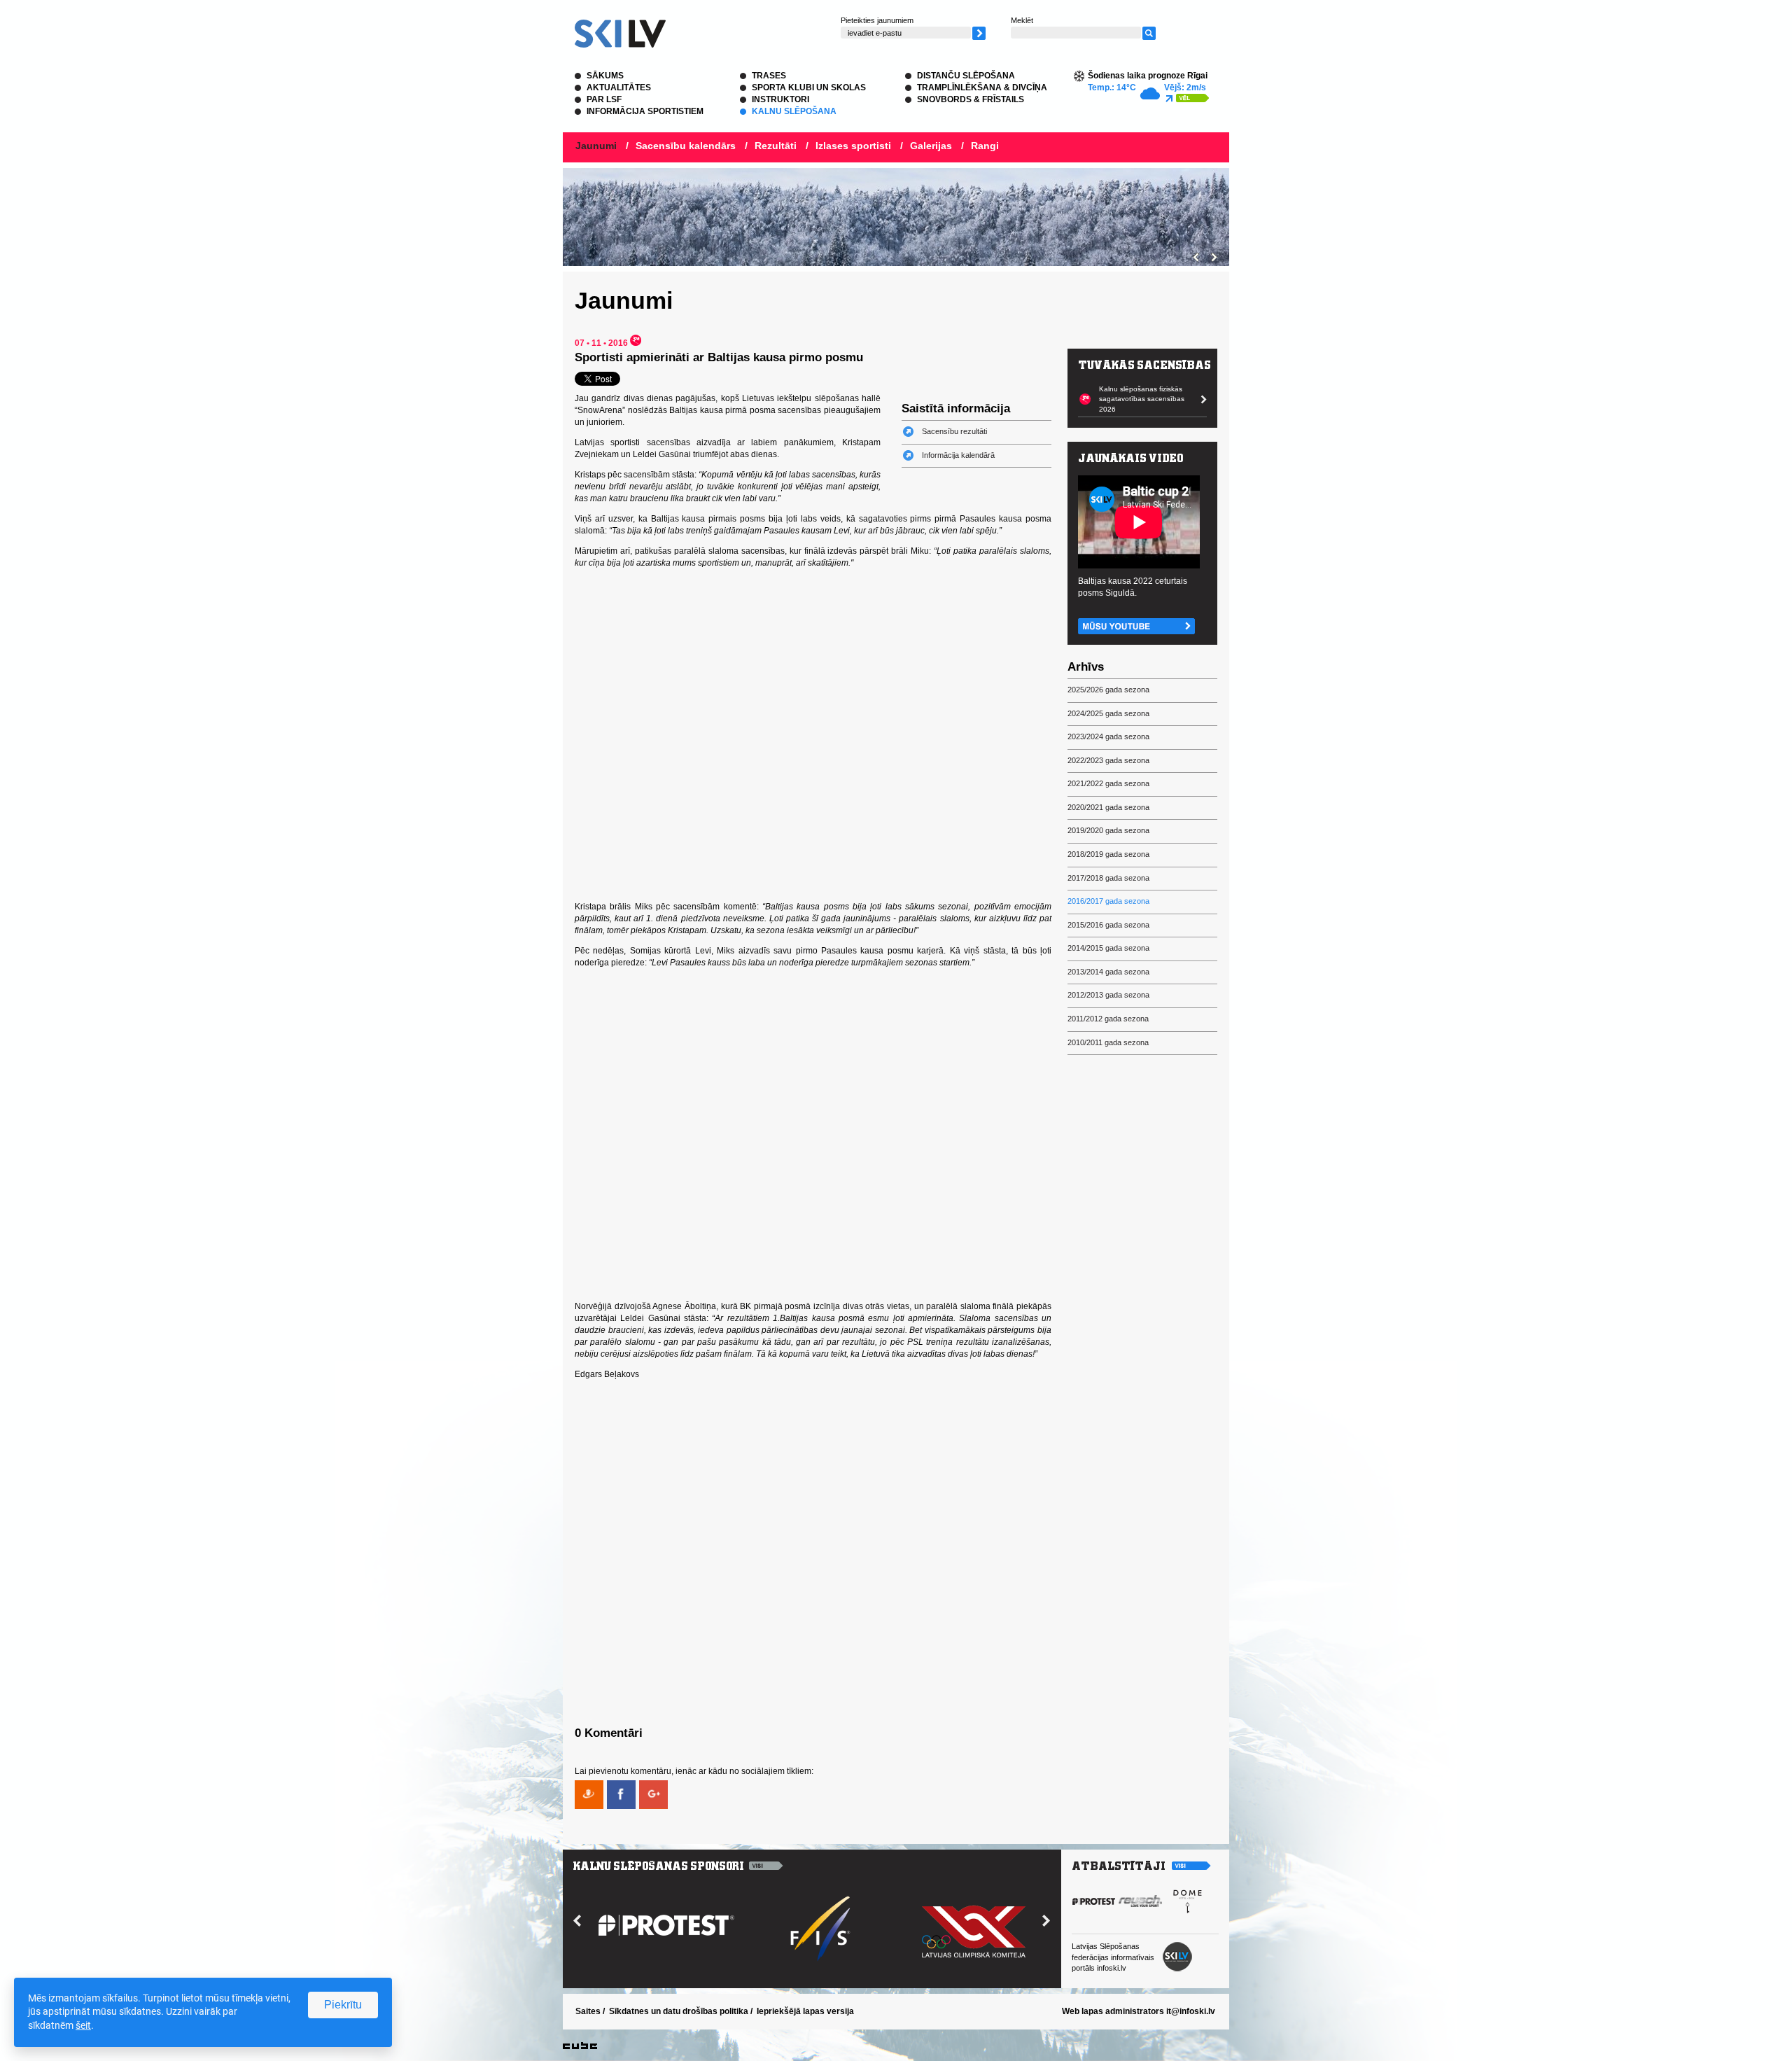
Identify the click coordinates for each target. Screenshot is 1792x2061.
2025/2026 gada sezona (1108, 690)
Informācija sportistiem (645, 111)
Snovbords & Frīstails (971, 99)
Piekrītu (343, 2005)
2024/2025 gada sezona (1108, 713)
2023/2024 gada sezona (1108, 736)
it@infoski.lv (1191, 2011)
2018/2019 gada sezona (1108, 854)
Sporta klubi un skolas (809, 88)
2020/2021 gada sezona (1108, 807)
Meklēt (1022, 20)
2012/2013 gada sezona (1108, 995)
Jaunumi (596, 146)
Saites (588, 2011)
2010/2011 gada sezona (1108, 1042)
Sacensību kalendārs (686, 146)
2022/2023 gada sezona (1108, 760)
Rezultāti (776, 146)
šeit (83, 2025)
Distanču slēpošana (966, 76)
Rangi (985, 146)
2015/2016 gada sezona (1108, 925)
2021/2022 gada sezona (1108, 783)
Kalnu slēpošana (794, 111)
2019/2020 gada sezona (1108, 830)
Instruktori (780, 99)
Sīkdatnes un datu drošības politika (679, 2011)
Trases (769, 76)
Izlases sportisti (853, 146)
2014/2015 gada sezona (1108, 948)
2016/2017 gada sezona (1108, 901)
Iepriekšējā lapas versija (805, 2011)
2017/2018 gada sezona (1108, 878)
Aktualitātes (619, 88)
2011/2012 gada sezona (1108, 1019)
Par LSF (604, 99)
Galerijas (931, 146)
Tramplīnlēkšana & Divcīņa (982, 88)
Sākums (605, 76)
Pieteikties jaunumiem (877, 20)
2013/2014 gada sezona (1108, 972)
